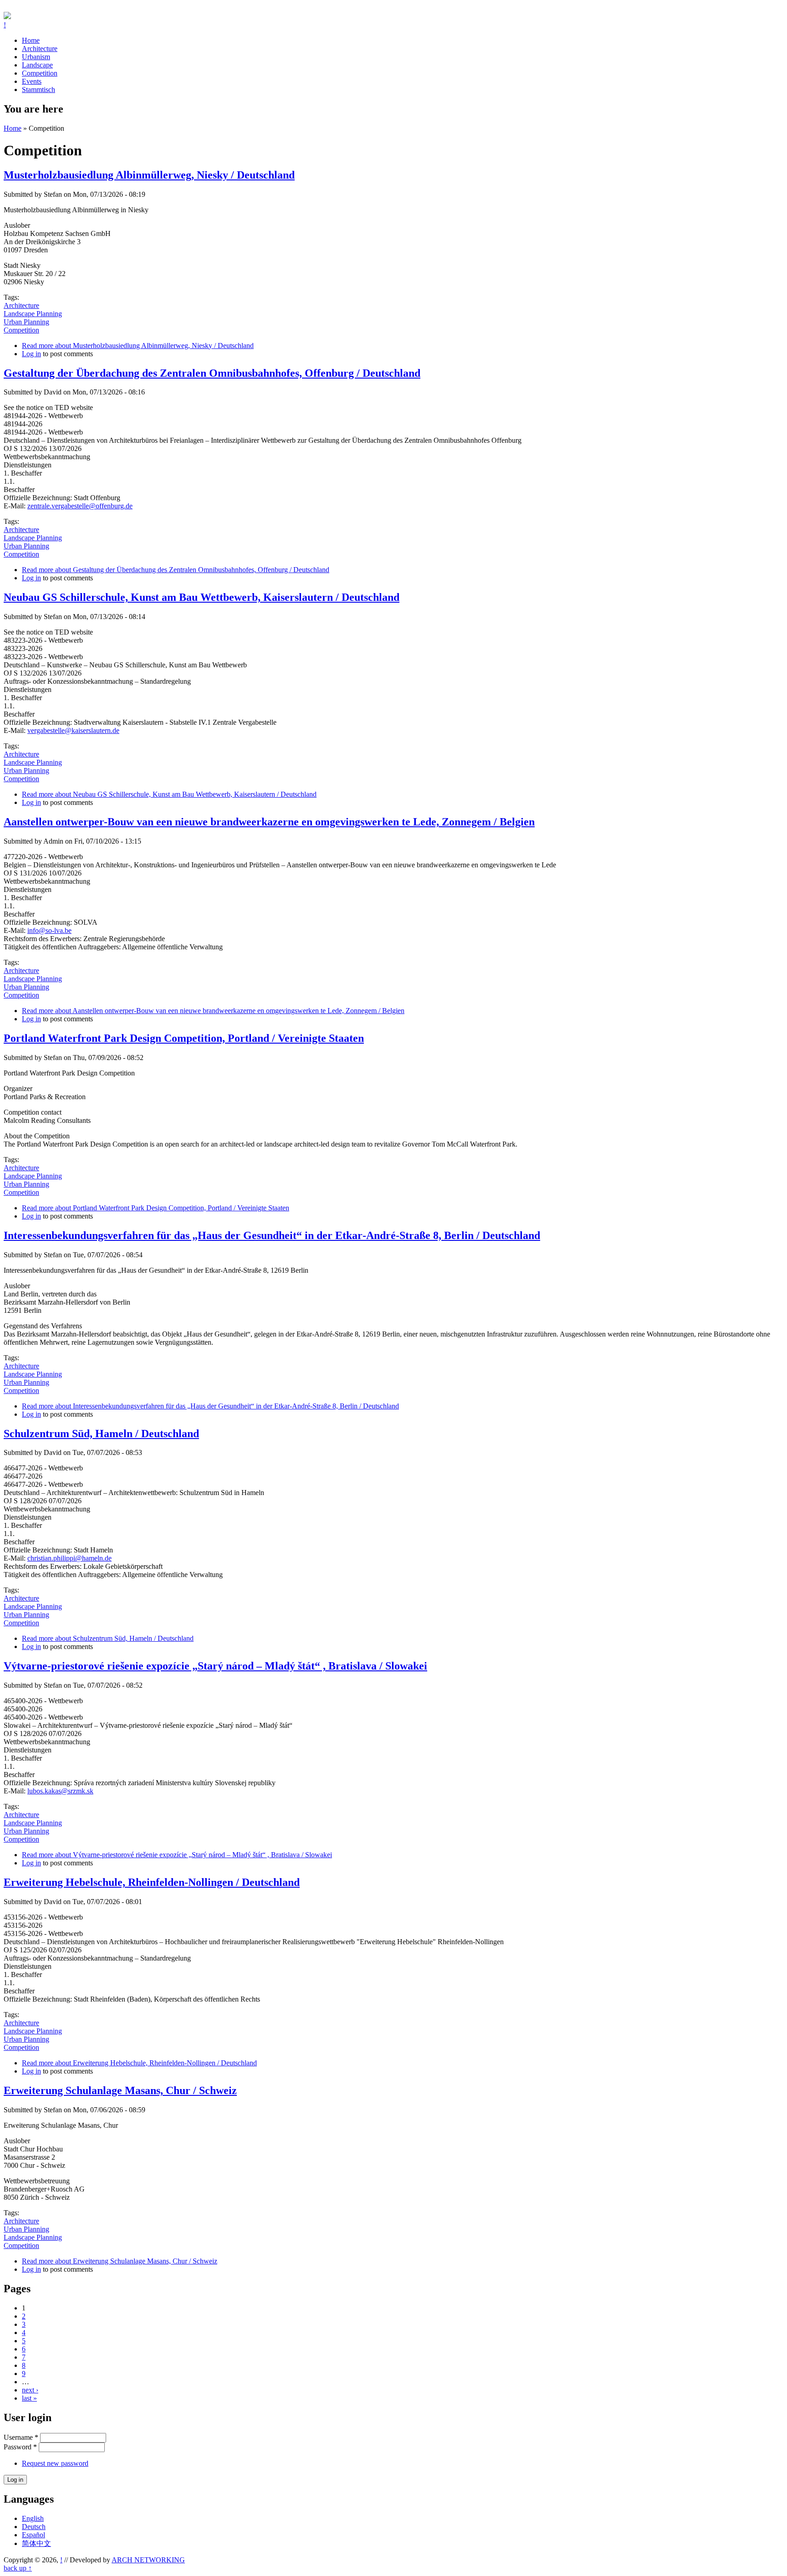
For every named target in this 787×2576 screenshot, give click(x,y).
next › (30, 2390)
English (33, 2518)
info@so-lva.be (49, 930)
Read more (138, 346)
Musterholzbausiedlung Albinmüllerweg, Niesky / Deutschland (149, 175)
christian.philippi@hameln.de (69, 1558)
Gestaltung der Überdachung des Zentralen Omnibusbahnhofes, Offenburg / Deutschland (212, 373)
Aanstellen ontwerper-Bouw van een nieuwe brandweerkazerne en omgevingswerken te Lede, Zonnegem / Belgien (269, 822)
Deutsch (34, 2527)
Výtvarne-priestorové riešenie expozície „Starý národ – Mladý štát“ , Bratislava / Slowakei (215, 1666)
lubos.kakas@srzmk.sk (60, 1791)
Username (21, 2437)
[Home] (7, 17)
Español (33, 2535)
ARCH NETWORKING (148, 2560)
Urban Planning (26, 322)
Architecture (40, 49)
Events (32, 81)
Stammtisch (38, 90)
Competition (40, 73)
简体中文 (36, 2543)
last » (29, 2398)
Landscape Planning (33, 314)
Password (20, 2447)
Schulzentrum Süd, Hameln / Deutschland (101, 1434)
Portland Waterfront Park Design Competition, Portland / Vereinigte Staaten (184, 1038)
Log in (31, 354)
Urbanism (36, 57)
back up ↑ (18, 2568)
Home (31, 40)
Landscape (37, 65)
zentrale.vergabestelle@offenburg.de (80, 506)
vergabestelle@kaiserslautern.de (73, 730)
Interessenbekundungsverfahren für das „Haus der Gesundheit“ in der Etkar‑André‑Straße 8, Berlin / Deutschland (272, 1235)
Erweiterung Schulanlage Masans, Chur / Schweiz (120, 2090)
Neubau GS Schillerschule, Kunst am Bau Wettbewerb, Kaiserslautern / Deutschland (202, 597)
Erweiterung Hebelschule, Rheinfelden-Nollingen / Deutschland (152, 1882)
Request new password (55, 2463)
